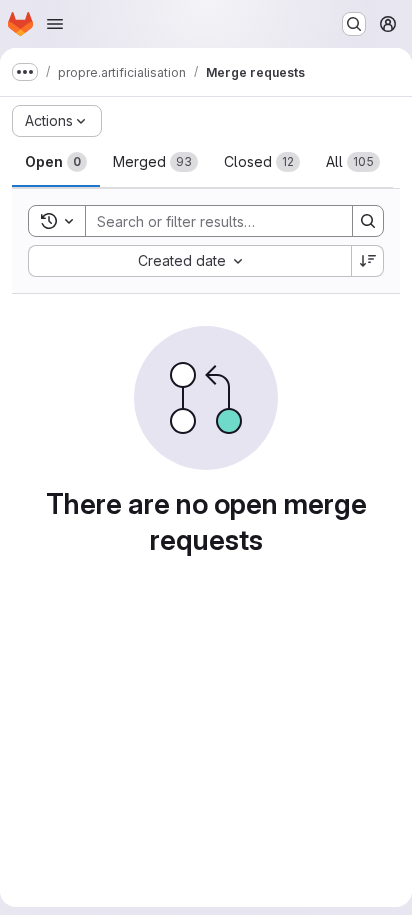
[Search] (368, 221)
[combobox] (189, 261)
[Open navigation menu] (55, 24)
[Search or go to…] (354, 24)
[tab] (56, 162)
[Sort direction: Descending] (368, 261)
